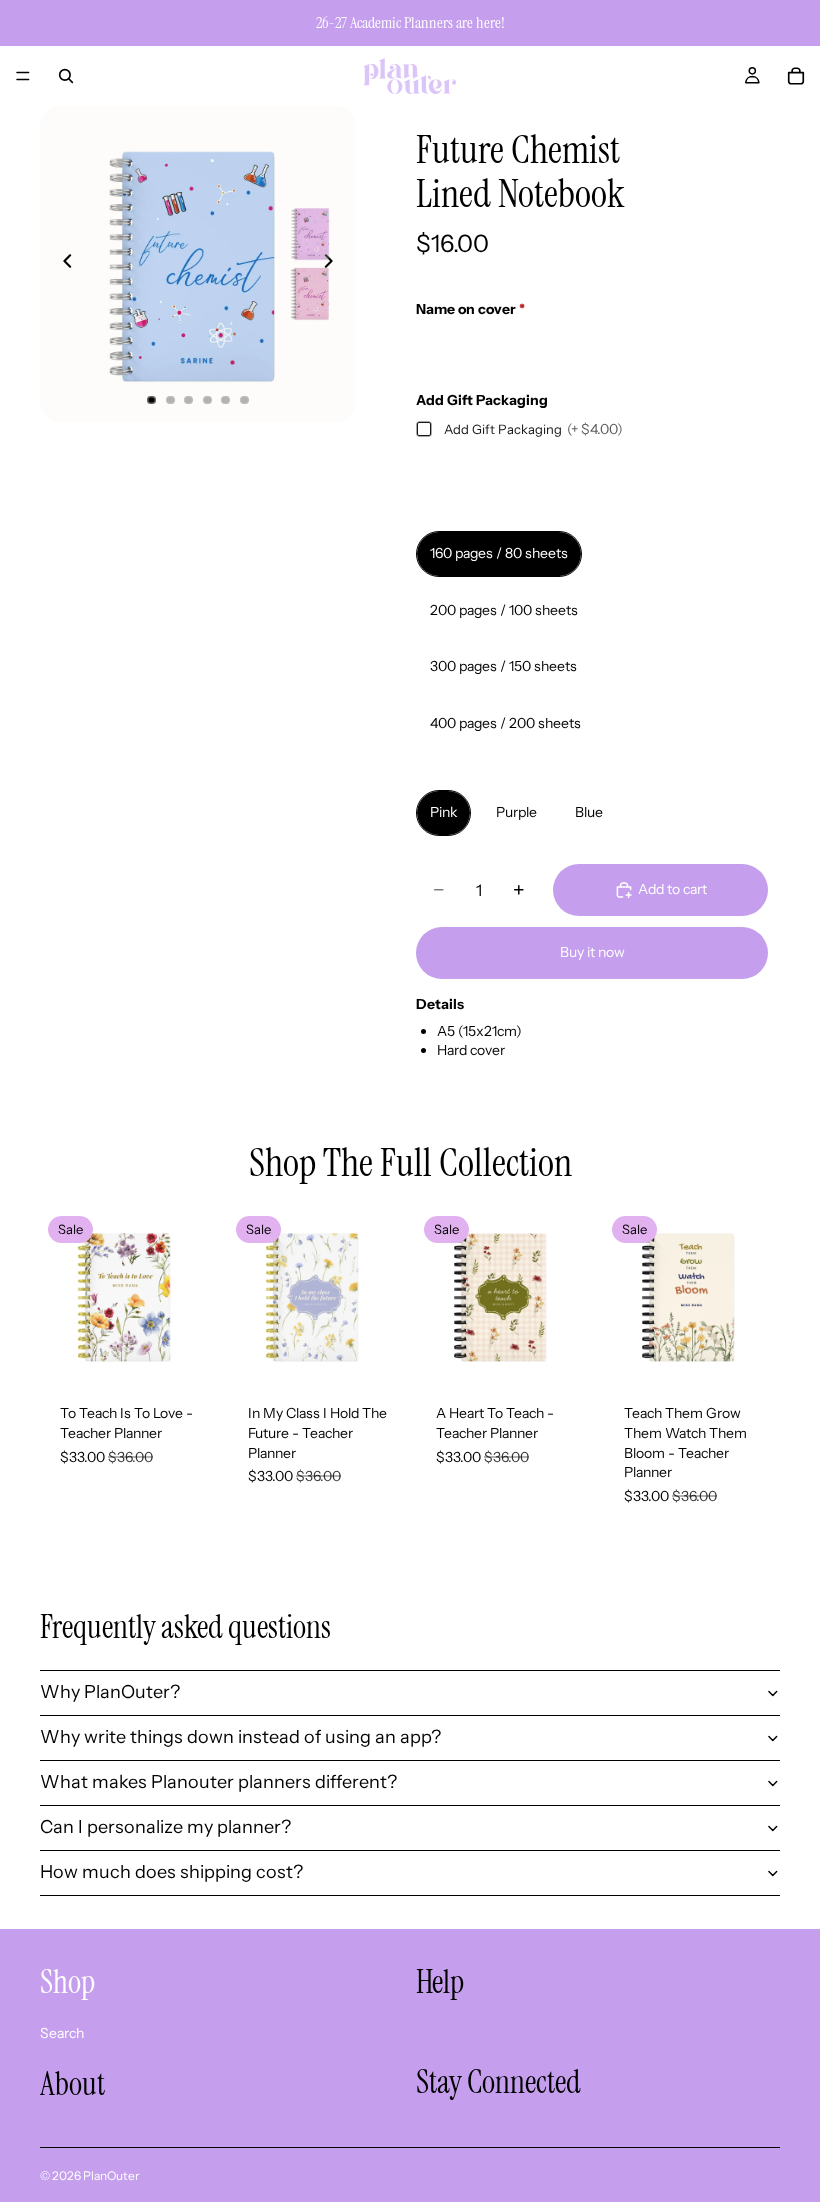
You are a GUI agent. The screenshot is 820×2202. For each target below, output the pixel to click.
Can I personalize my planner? (165, 1827)
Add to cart (672, 889)
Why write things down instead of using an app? (240, 1737)
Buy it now (592, 952)
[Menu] (23, 76)
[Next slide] (334, 264)
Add (202, 1353)
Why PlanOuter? (110, 1692)
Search (62, 2033)
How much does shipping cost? (171, 1872)
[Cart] (796, 76)
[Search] (66, 76)
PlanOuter (111, 2175)
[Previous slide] (62, 264)
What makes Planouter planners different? (218, 1782)
